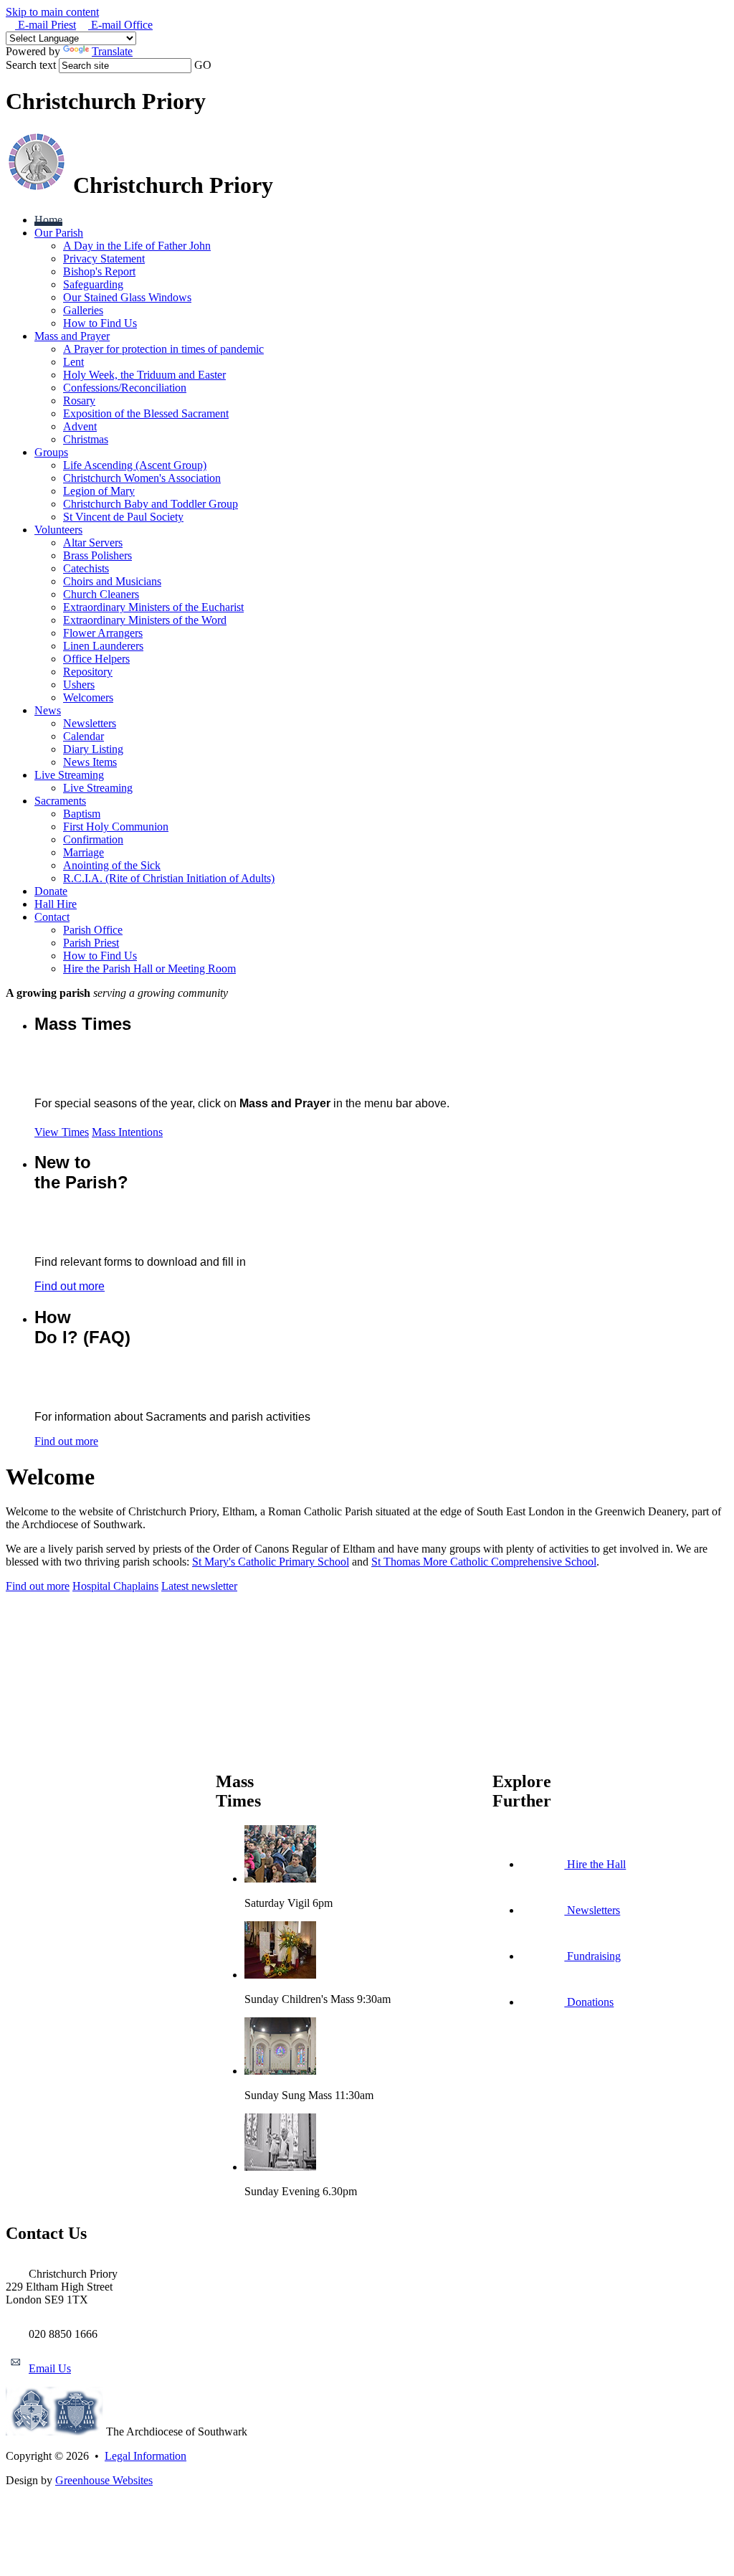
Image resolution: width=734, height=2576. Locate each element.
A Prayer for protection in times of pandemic (163, 349)
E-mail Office (120, 25)
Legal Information (146, 2456)
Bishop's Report (99, 271)
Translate (112, 51)
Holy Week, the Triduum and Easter (144, 375)
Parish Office (93, 930)
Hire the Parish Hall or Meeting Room (149, 969)
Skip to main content (52, 12)
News (48, 710)
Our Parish (59, 233)
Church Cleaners (101, 594)
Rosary (79, 401)
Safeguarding (93, 284)
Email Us (50, 2368)
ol (592, 1562)
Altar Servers (93, 543)
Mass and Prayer (72, 336)
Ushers (79, 685)
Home (48, 220)
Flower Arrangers (103, 633)
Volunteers (58, 530)
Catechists (86, 568)
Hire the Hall (595, 1864)
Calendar (84, 736)
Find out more (70, 1286)
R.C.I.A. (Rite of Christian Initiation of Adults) (169, 878)
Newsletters (90, 723)
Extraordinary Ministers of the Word (145, 620)
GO (203, 65)
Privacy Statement (104, 259)
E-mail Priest (46, 25)
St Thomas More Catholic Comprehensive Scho (480, 1562)
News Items (90, 762)
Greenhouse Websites (104, 2480)
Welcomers (88, 697)
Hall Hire (56, 904)
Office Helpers (96, 659)
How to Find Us (100, 323)
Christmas (86, 439)
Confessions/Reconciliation (125, 388)
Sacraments (60, 801)
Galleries (83, 310)
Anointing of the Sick (112, 865)
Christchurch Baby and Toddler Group (151, 504)
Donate (51, 891)
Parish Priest (91, 943)
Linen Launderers (103, 646)
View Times (62, 1132)
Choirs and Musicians (112, 581)
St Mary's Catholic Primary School (271, 1562)
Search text (31, 65)
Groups (51, 452)
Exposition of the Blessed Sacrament (146, 413)
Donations (589, 2002)
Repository (88, 672)
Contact (52, 917)
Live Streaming (69, 775)
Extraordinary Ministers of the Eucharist (153, 607)
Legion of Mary (99, 491)
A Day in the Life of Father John (137, 246)
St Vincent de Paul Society (123, 517)
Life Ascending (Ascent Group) (135, 465)
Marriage (84, 852)
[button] (219, 65)
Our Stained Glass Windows (127, 297)
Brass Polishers (97, 555)
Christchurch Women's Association (142, 478)
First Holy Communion (116, 827)
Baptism (82, 814)
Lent (73, 362)
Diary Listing (93, 749)
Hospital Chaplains (115, 1586)
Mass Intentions (127, 1132)
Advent (80, 426)
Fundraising (592, 1956)
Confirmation (93, 839)
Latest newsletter (199, 1586)
